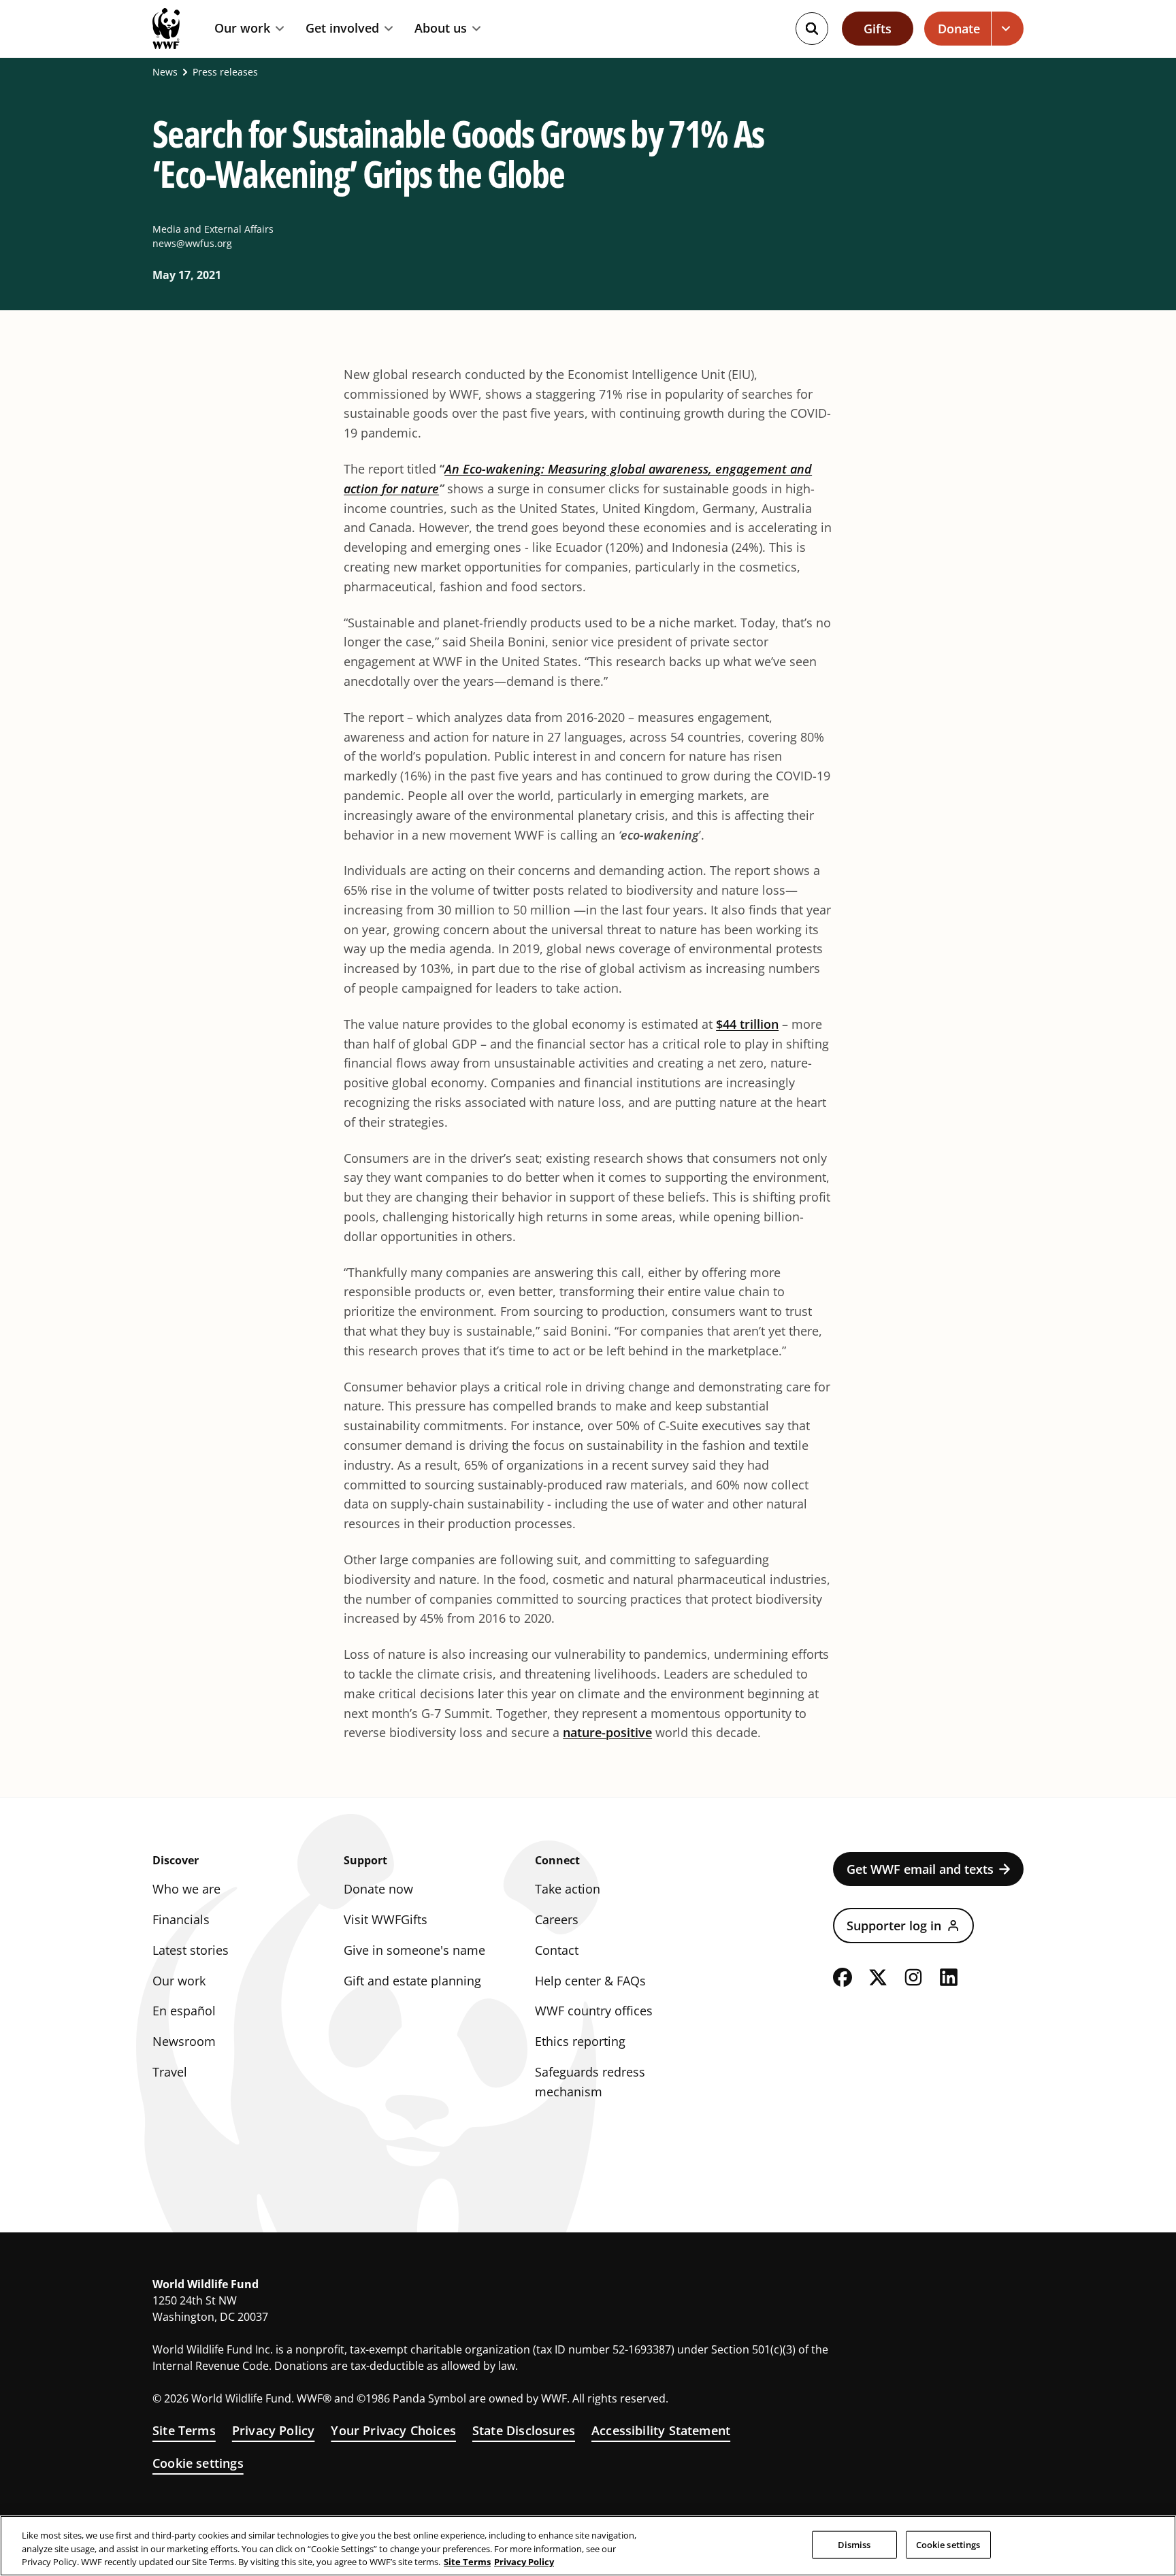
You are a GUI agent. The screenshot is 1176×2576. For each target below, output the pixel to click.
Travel (170, 2072)
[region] (588, 2546)
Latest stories (191, 1950)
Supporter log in (894, 1926)
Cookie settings (198, 2463)
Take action (568, 1889)
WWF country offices (594, 2011)
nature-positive (607, 1732)
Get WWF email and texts (920, 1869)
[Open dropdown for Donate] (1008, 29)
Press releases (225, 72)
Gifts (878, 29)
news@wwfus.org (192, 243)
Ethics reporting (580, 2041)
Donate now (378, 1889)
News (165, 72)
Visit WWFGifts (386, 1919)
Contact (557, 1950)
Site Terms (184, 2430)
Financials (181, 1919)
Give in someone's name (414, 1950)
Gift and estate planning (412, 1981)
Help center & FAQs (590, 1981)
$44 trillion (747, 1024)
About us (441, 29)
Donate (959, 29)
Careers (557, 1919)
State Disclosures (524, 2430)
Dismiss (854, 2544)
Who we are (186, 1889)
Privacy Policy (274, 2430)
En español (184, 2011)
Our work (242, 29)
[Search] (812, 29)
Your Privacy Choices (393, 2430)
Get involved (342, 29)
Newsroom (184, 2041)
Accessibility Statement (661, 2430)
